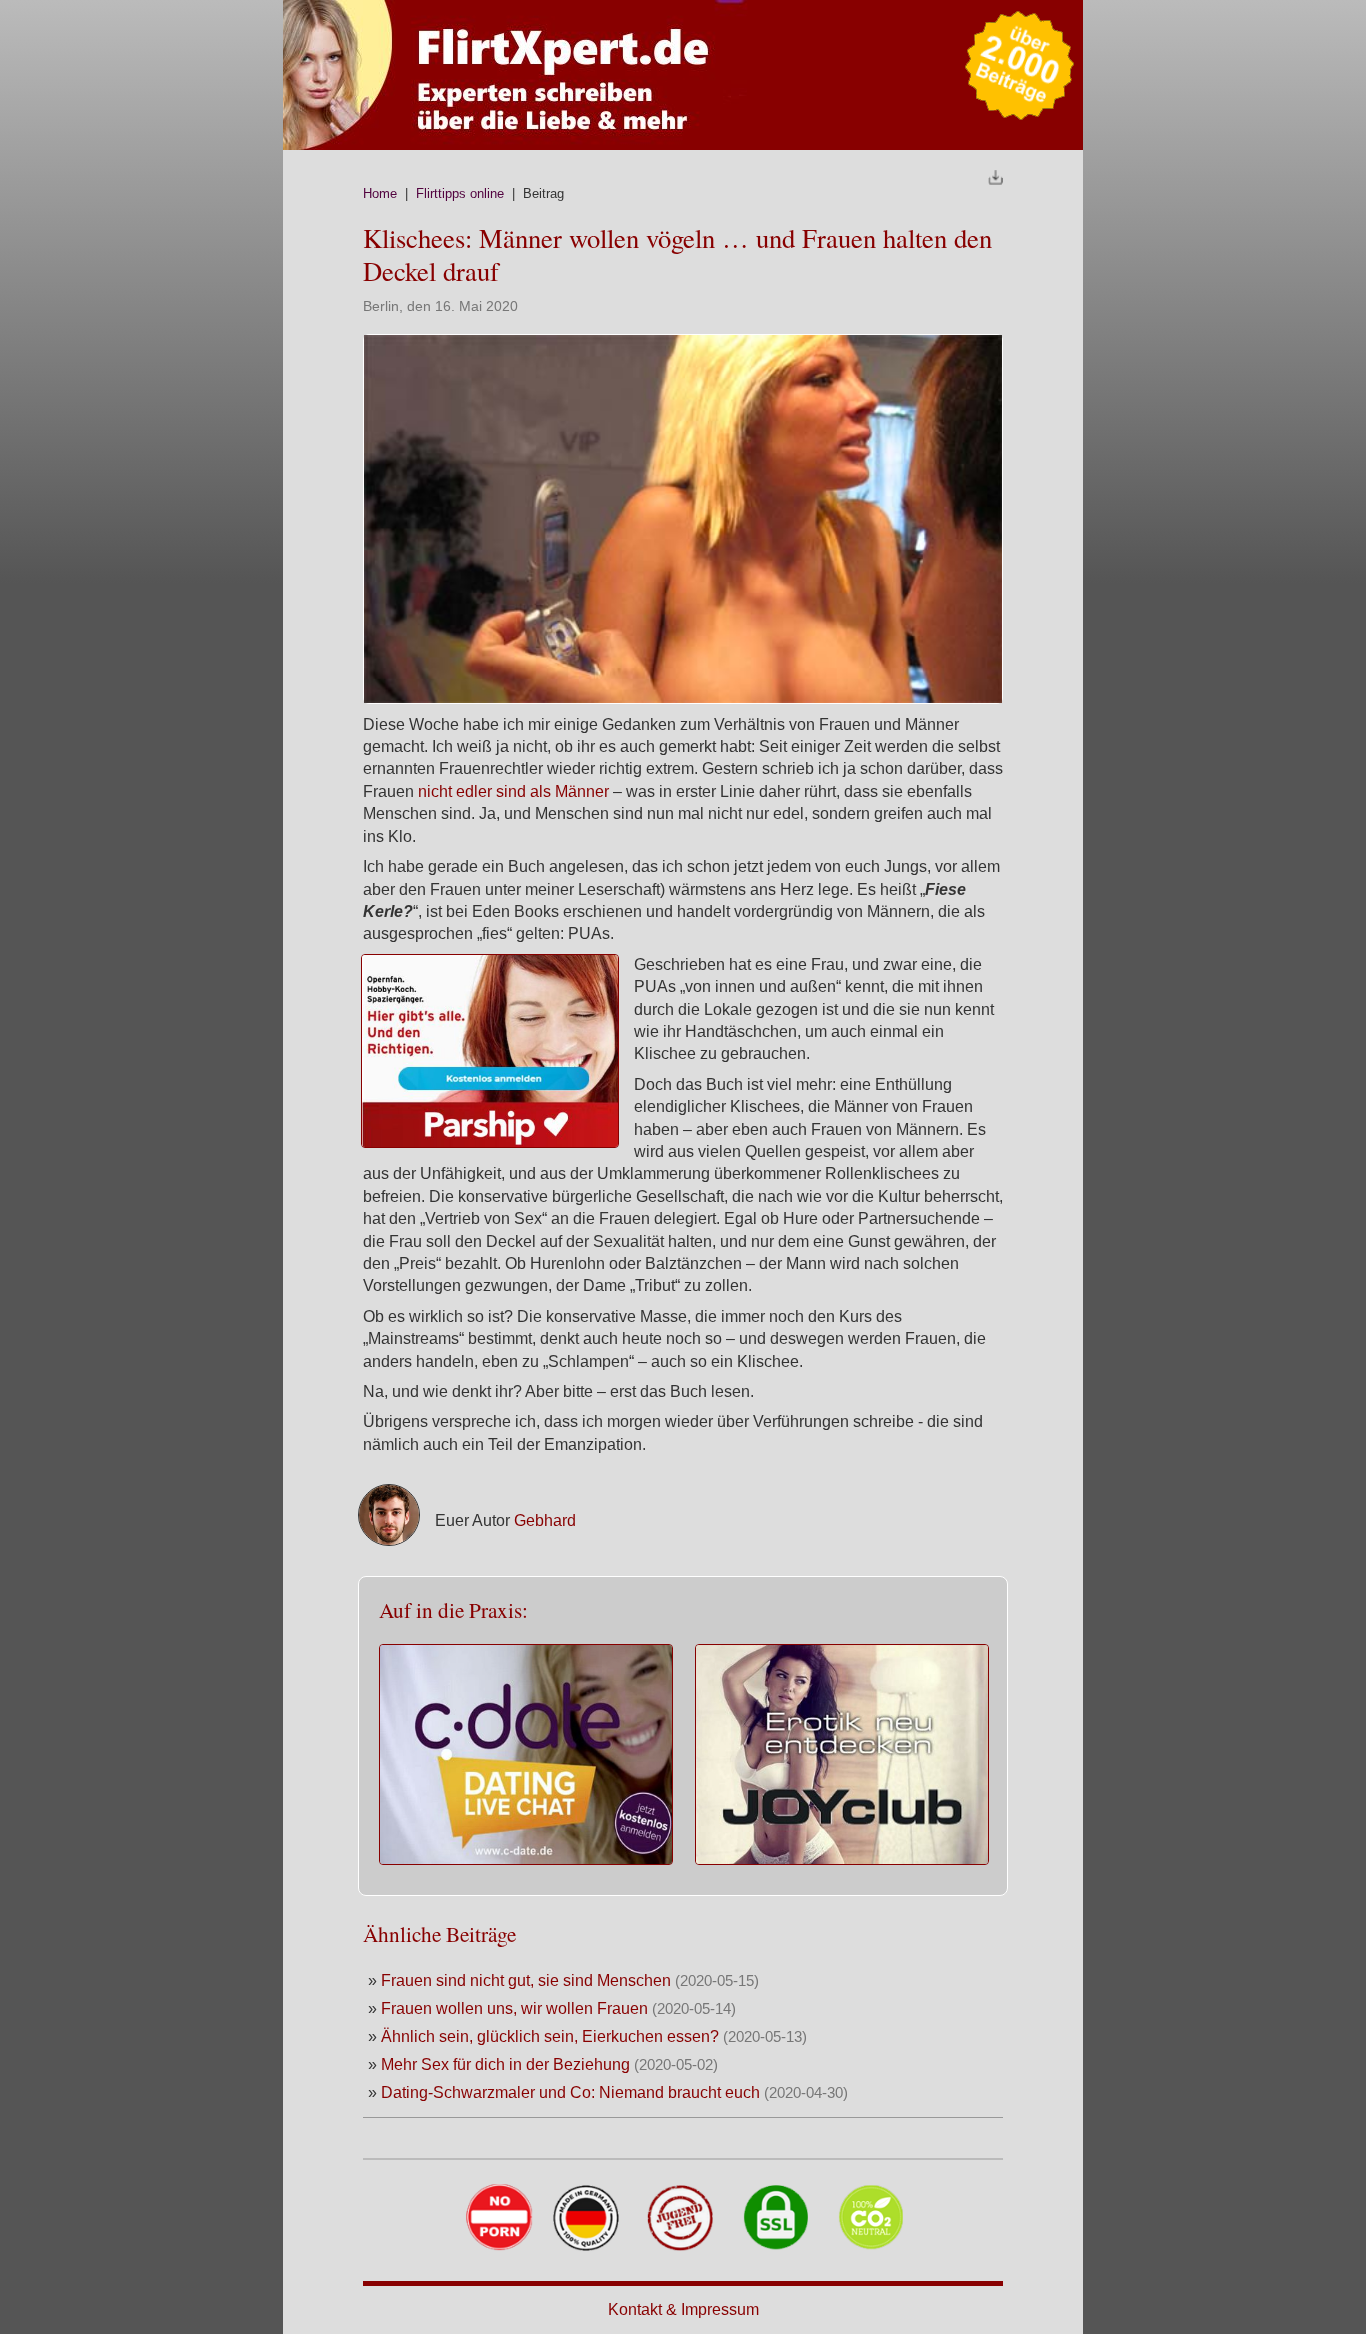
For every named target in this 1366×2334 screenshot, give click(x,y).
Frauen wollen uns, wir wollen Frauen (514, 2008)
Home (380, 193)
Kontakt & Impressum (683, 2309)
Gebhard (545, 1520)
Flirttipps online (460, 193)
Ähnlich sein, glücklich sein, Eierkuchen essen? (550, 2036)
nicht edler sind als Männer (513, 791)
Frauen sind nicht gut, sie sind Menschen (528, 1980)
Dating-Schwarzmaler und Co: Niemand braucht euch (572, 2092)
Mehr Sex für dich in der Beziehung (505, 2064)
